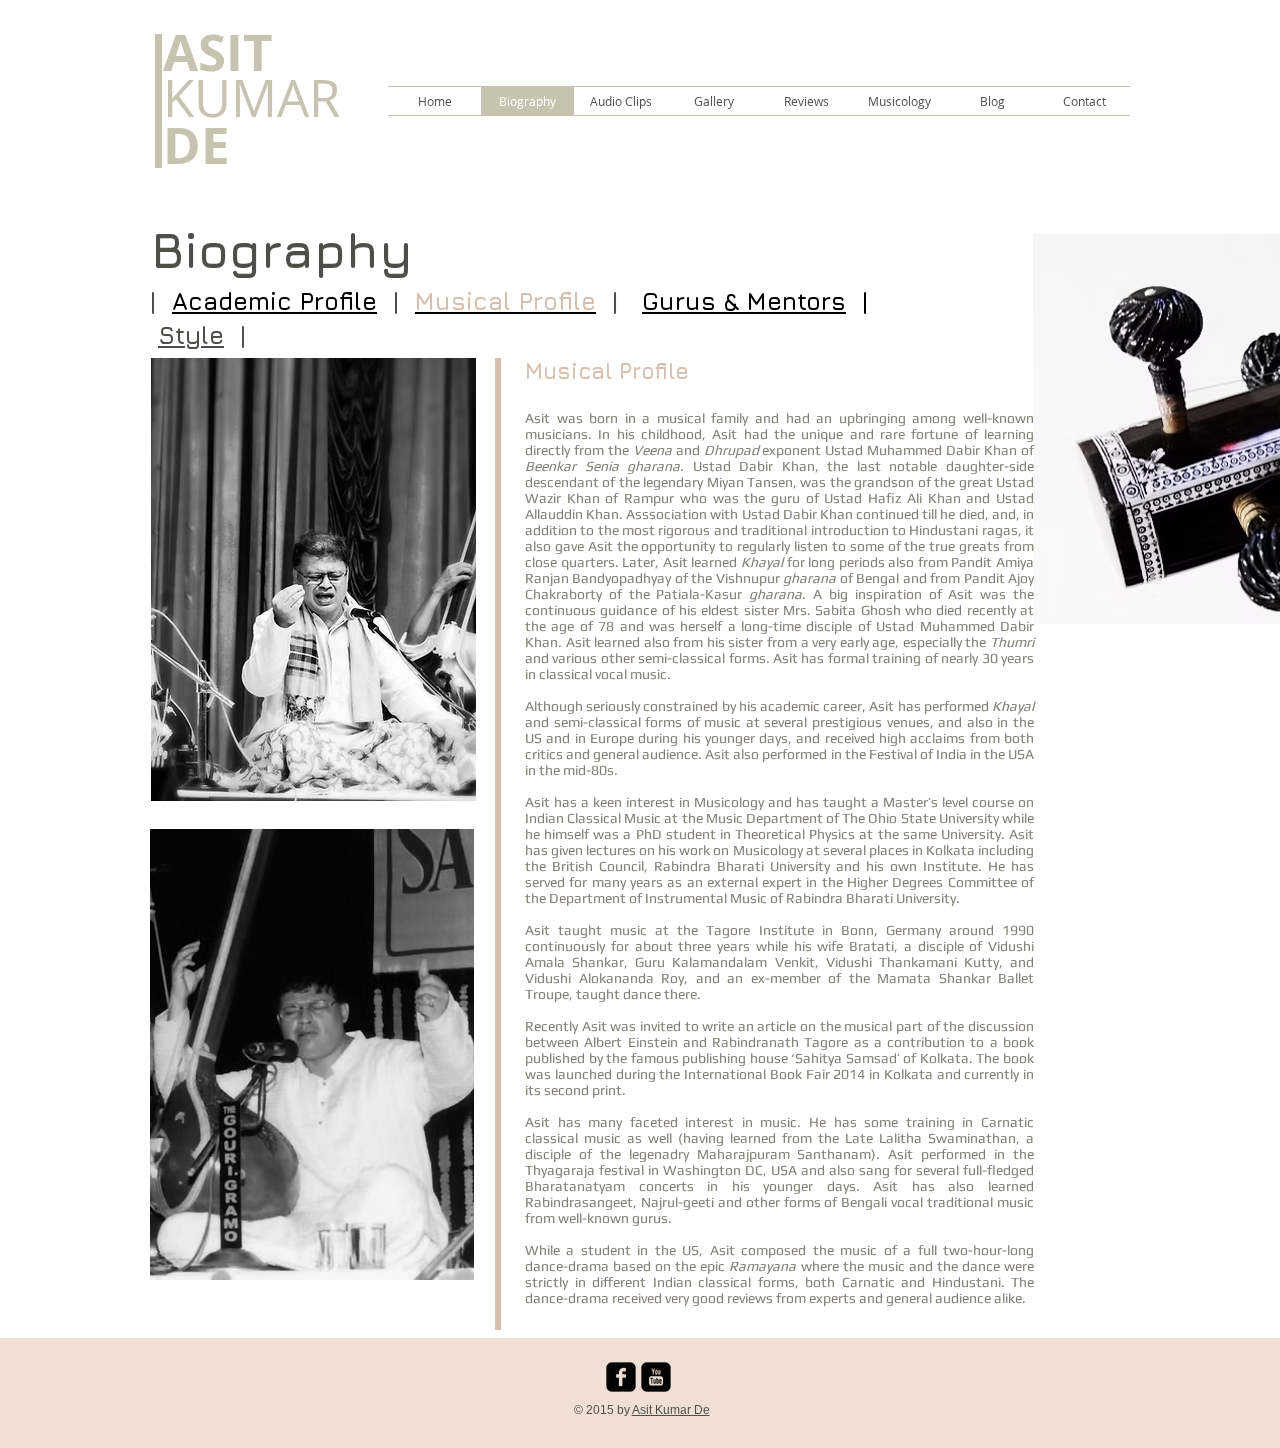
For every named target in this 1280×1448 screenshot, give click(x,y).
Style (191, 335)
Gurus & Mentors (744, 301)
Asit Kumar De (671, 1410)
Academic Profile (274, 301)
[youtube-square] (656, 1377)
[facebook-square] (621, 1377)
